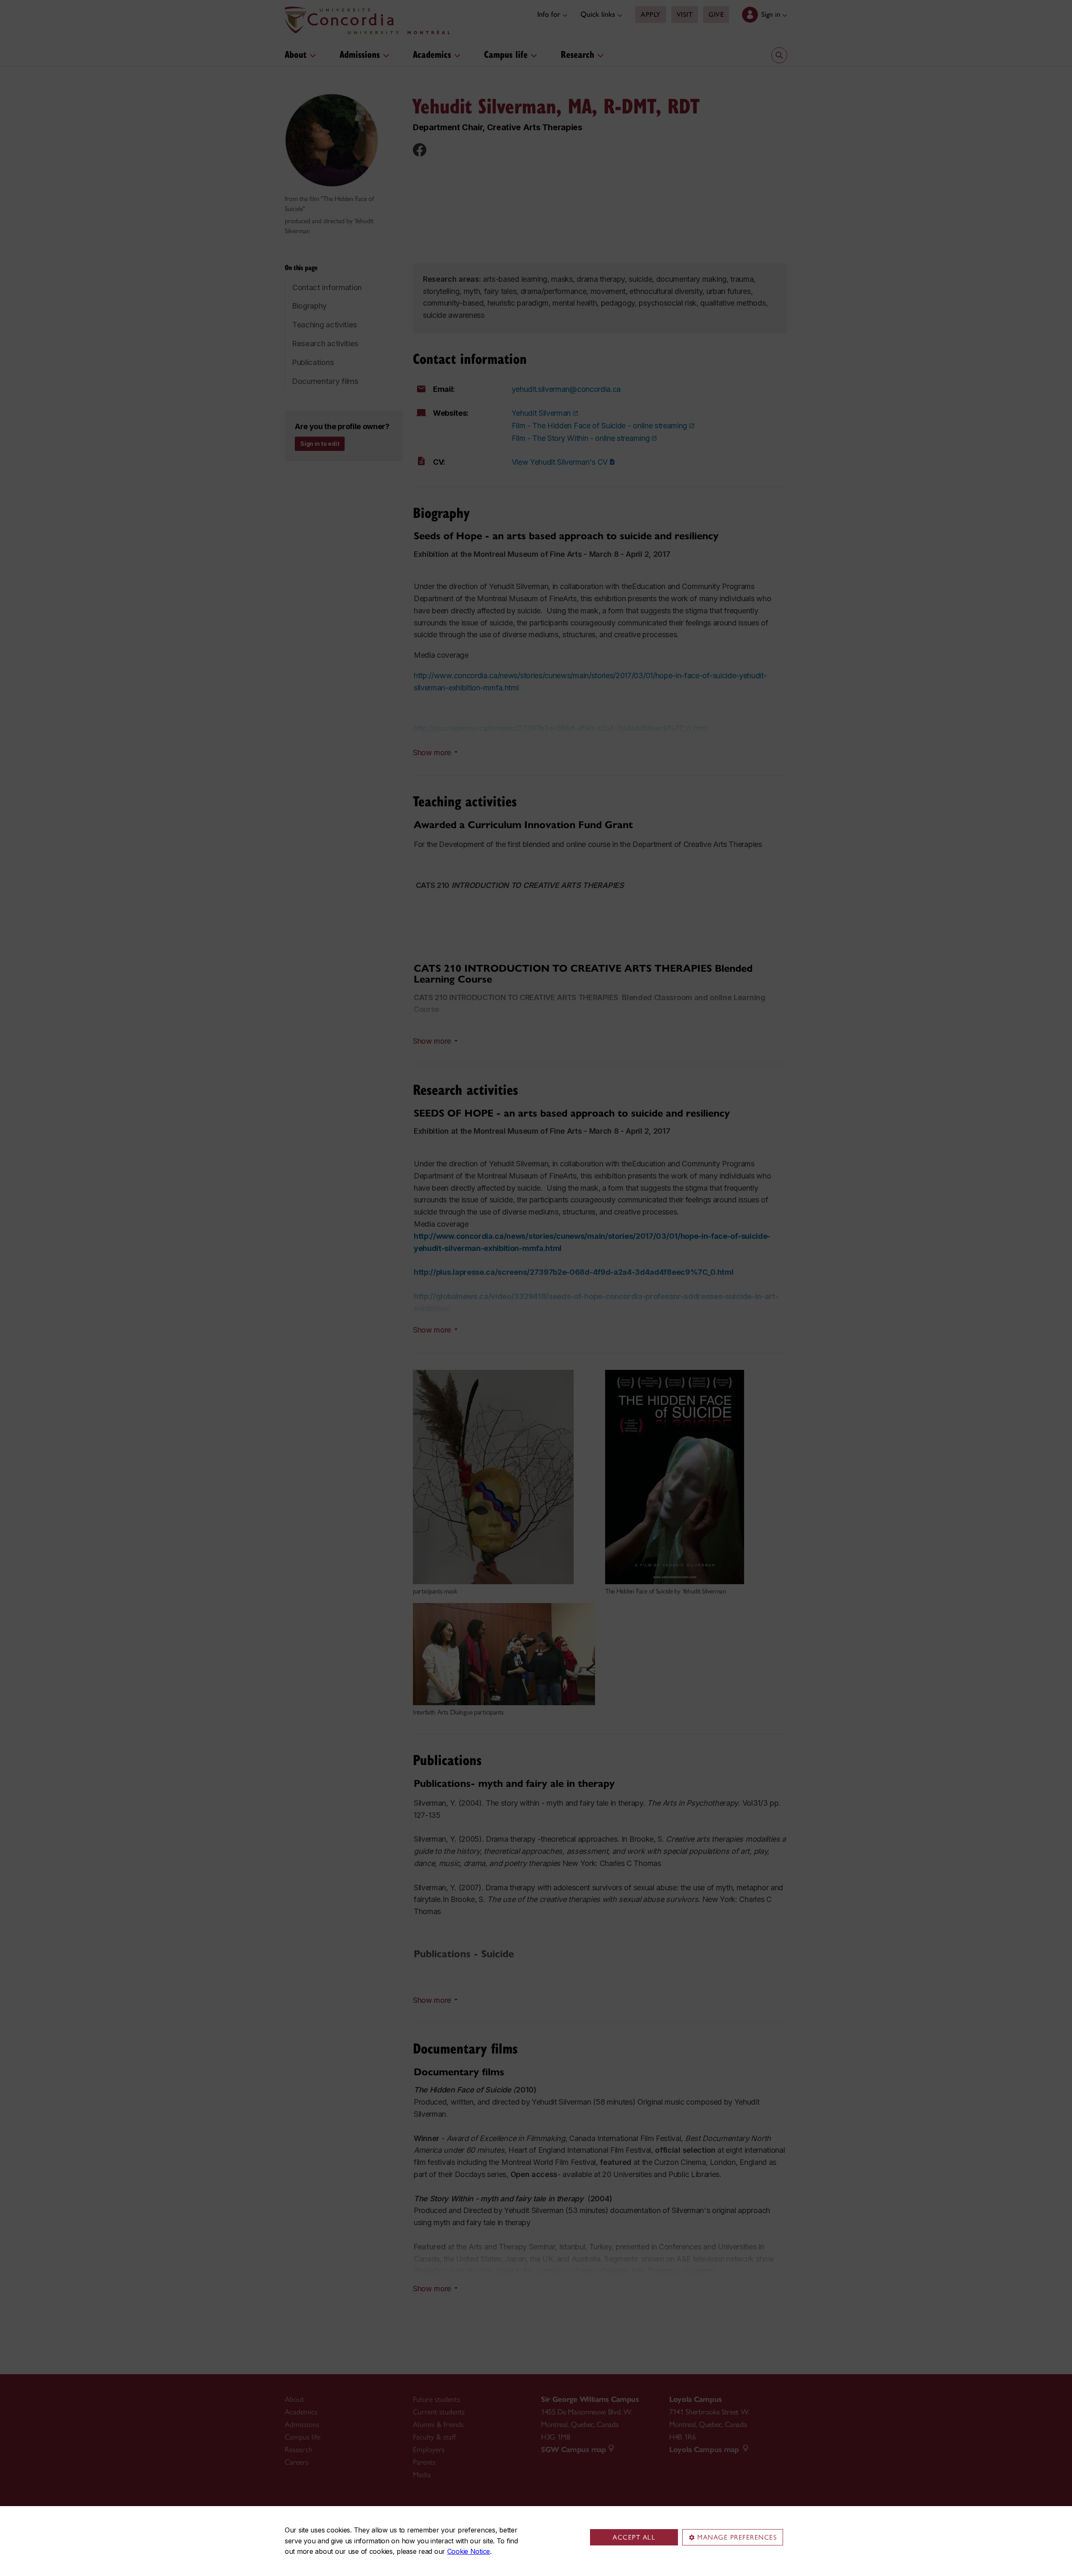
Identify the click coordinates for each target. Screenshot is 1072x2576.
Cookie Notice (469, 2551)
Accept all (634, 2537)
